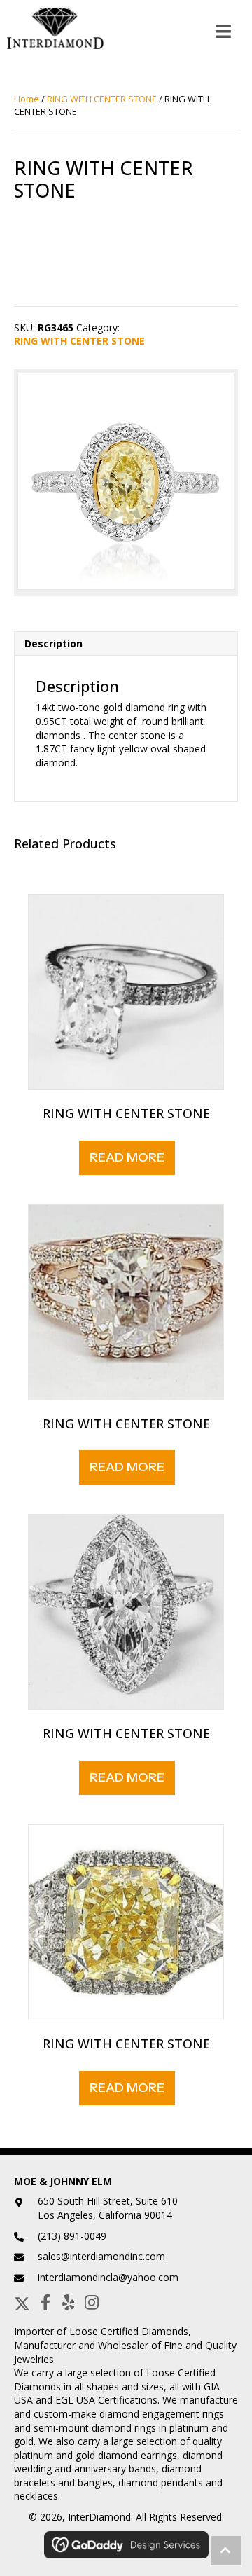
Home (27, 99)
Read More (127, 1157)
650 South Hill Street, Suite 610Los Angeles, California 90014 (108, 2208)
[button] (22, 2302)
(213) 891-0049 (72, 2236)
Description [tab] (54, 643)
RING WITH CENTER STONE (102, 99)
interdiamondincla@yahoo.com (108, 2277)
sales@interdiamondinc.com (101, 2256)
